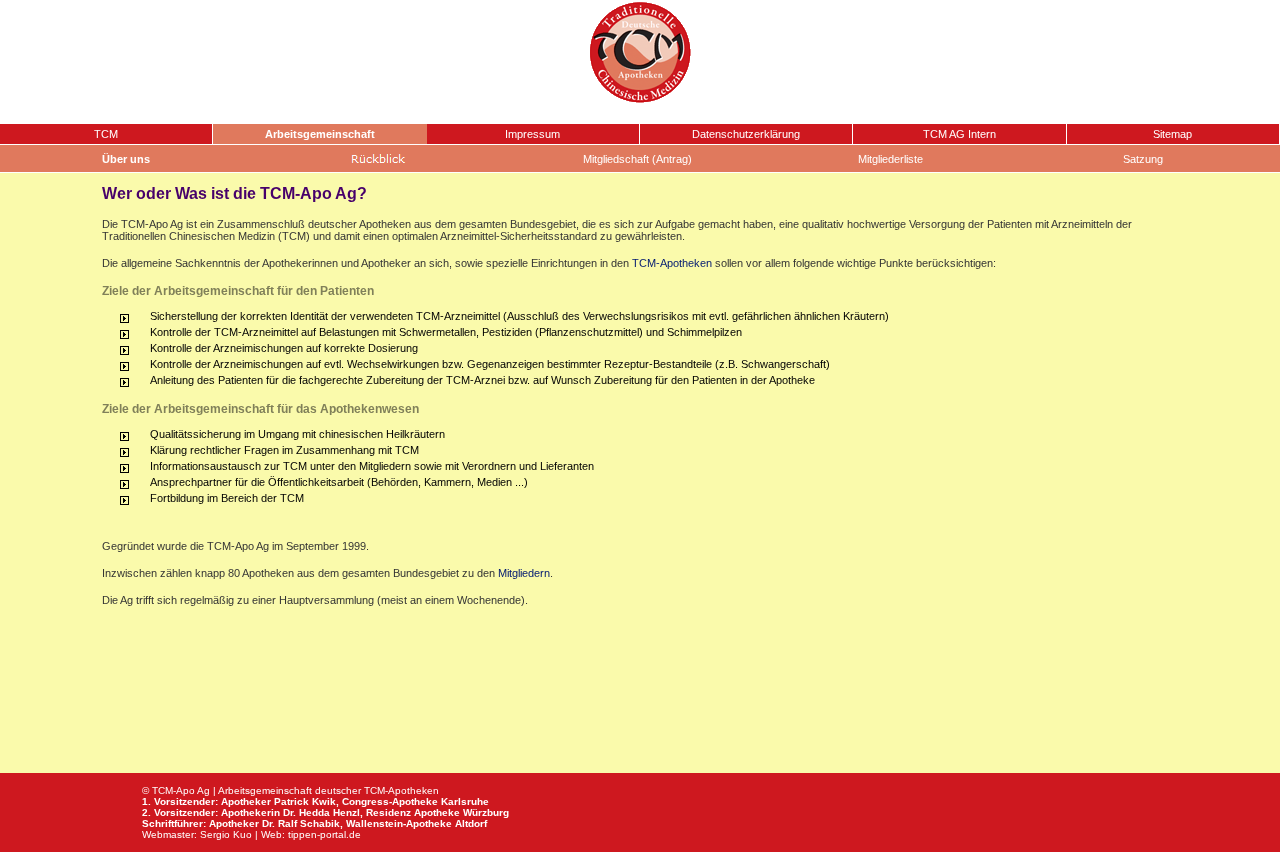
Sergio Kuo (226, 834)
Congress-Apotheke (390, 801)
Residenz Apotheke (413, 812)
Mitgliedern (524, 573)
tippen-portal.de (324, 834)
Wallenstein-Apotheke (399, 823)
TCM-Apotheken (672, 263)
